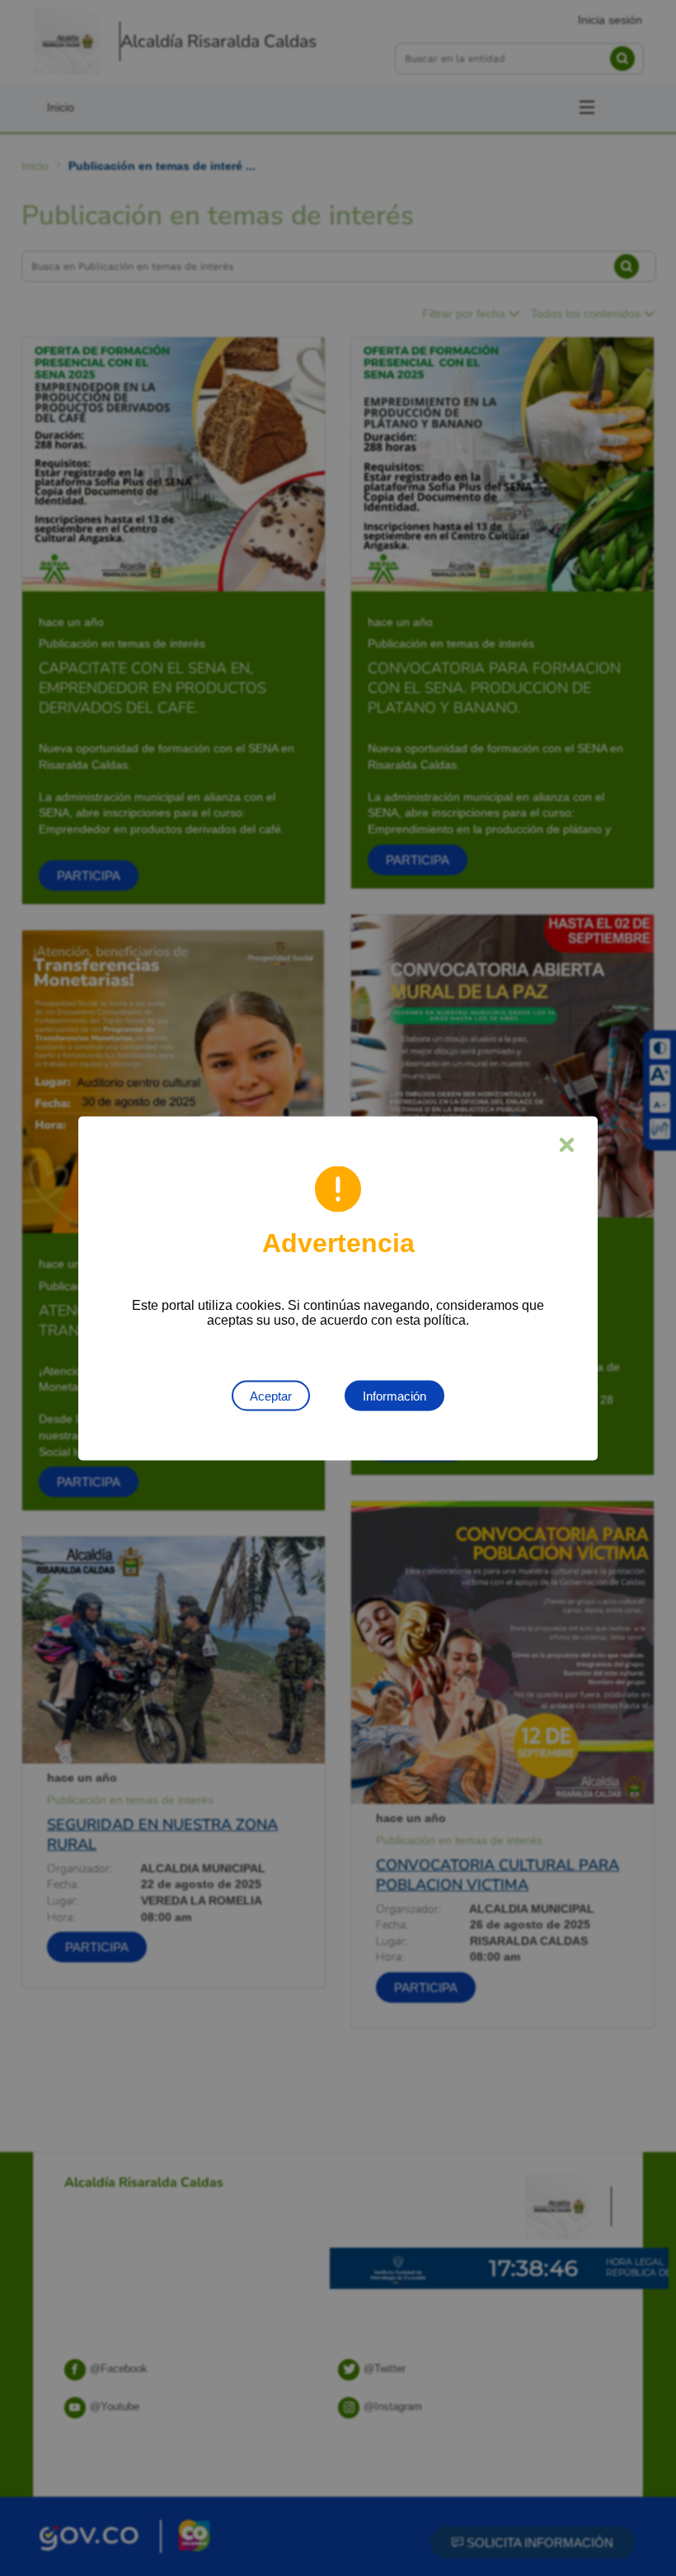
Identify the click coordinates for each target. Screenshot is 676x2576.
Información (394, 1395)
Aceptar (271, 1395)
